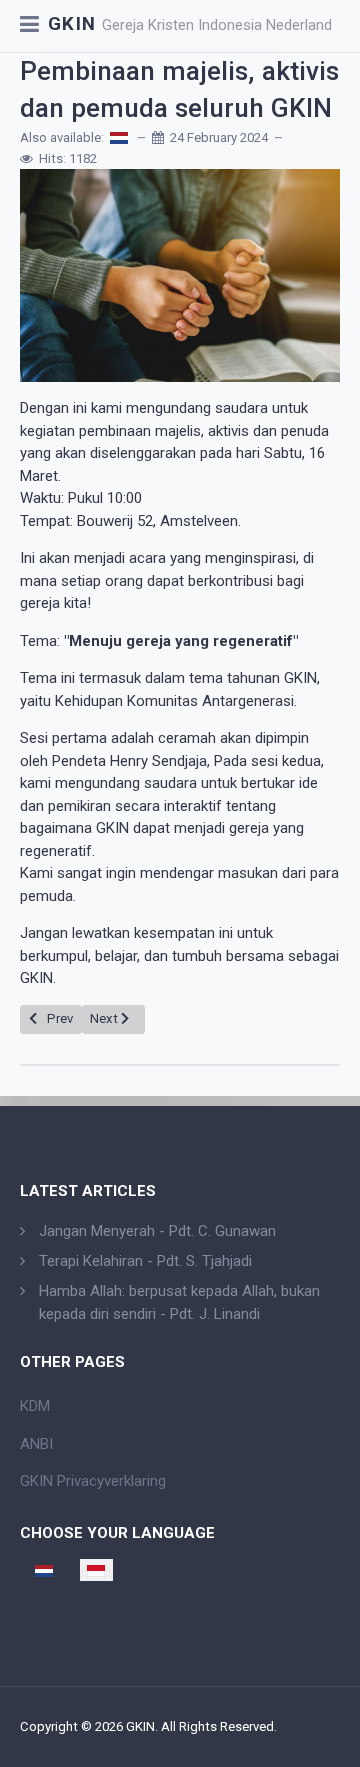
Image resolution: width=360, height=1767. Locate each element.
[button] (29, 26)
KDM (35, 1406)
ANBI (36, 1444)
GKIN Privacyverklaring (93, 1481)
